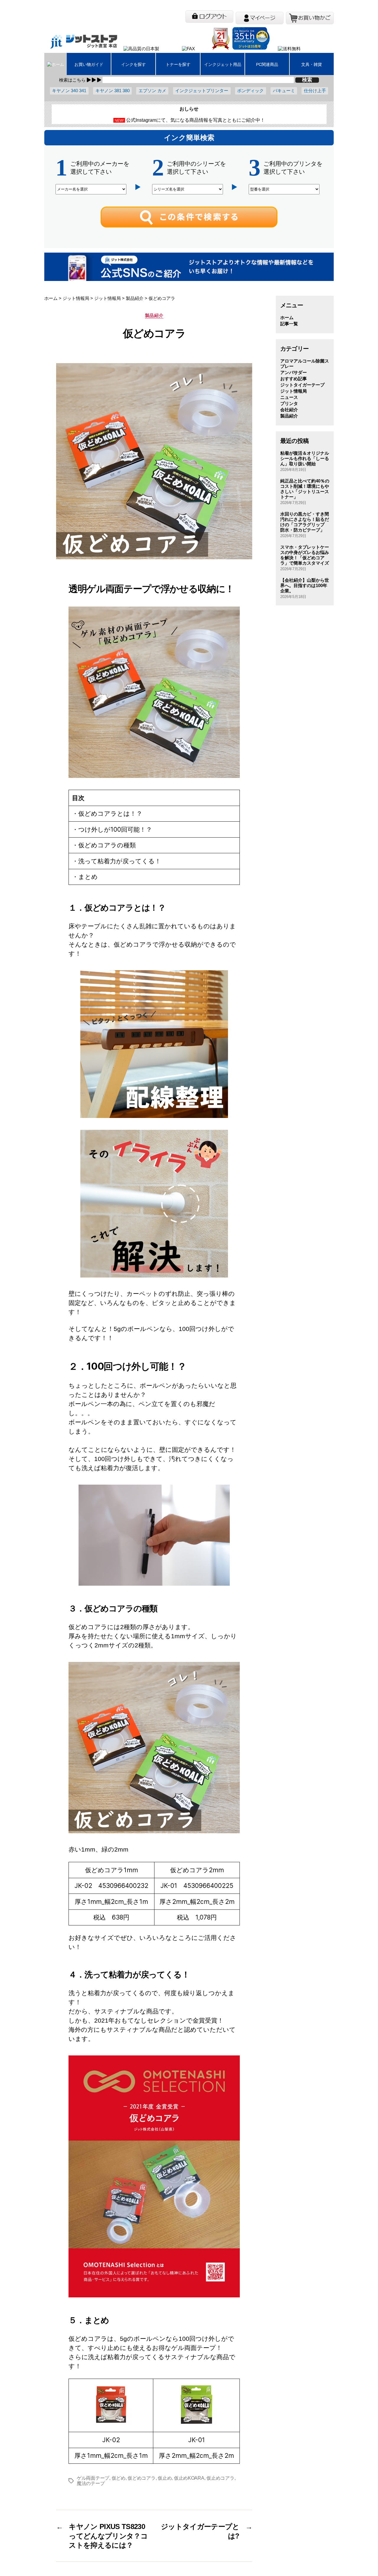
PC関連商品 (267, 64)
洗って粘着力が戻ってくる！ (120, 861)
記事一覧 (289, 324)
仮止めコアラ (220, 2478)
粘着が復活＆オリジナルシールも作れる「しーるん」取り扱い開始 (305, 458)
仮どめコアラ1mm (111, 1870)
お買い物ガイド (89, 64)
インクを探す (133, 64)
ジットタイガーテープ (302, 385)
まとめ (88, 877)
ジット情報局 (294, 391)
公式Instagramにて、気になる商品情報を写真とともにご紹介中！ (195, 120)
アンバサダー (294, 372)
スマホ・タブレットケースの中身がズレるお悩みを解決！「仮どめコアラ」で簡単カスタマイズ (305, 555)
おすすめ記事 (294, 379)
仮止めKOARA (189, 2478)
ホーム (287, 317)
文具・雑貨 (312, 64)
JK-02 (111, 2440)
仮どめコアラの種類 (107, 845)
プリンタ (289, 403)
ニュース (289, 397)
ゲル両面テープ (93, 2478)
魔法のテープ (91, 2483)
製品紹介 (154, 315)
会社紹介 (289, 410)
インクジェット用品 (223, 64)
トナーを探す (178, 64)
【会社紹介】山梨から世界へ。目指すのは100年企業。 (305, 585)
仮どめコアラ (141, 2478)
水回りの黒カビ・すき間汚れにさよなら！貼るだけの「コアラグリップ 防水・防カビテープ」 (305, 522)
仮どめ (119, 2478)
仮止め (165, 2478)
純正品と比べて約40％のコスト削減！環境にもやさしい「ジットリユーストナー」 (305, 489)
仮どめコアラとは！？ (110, 814)
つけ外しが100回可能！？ (115, 829)
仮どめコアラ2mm (197, 1870)
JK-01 (197, 2440)
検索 (307, 80)
